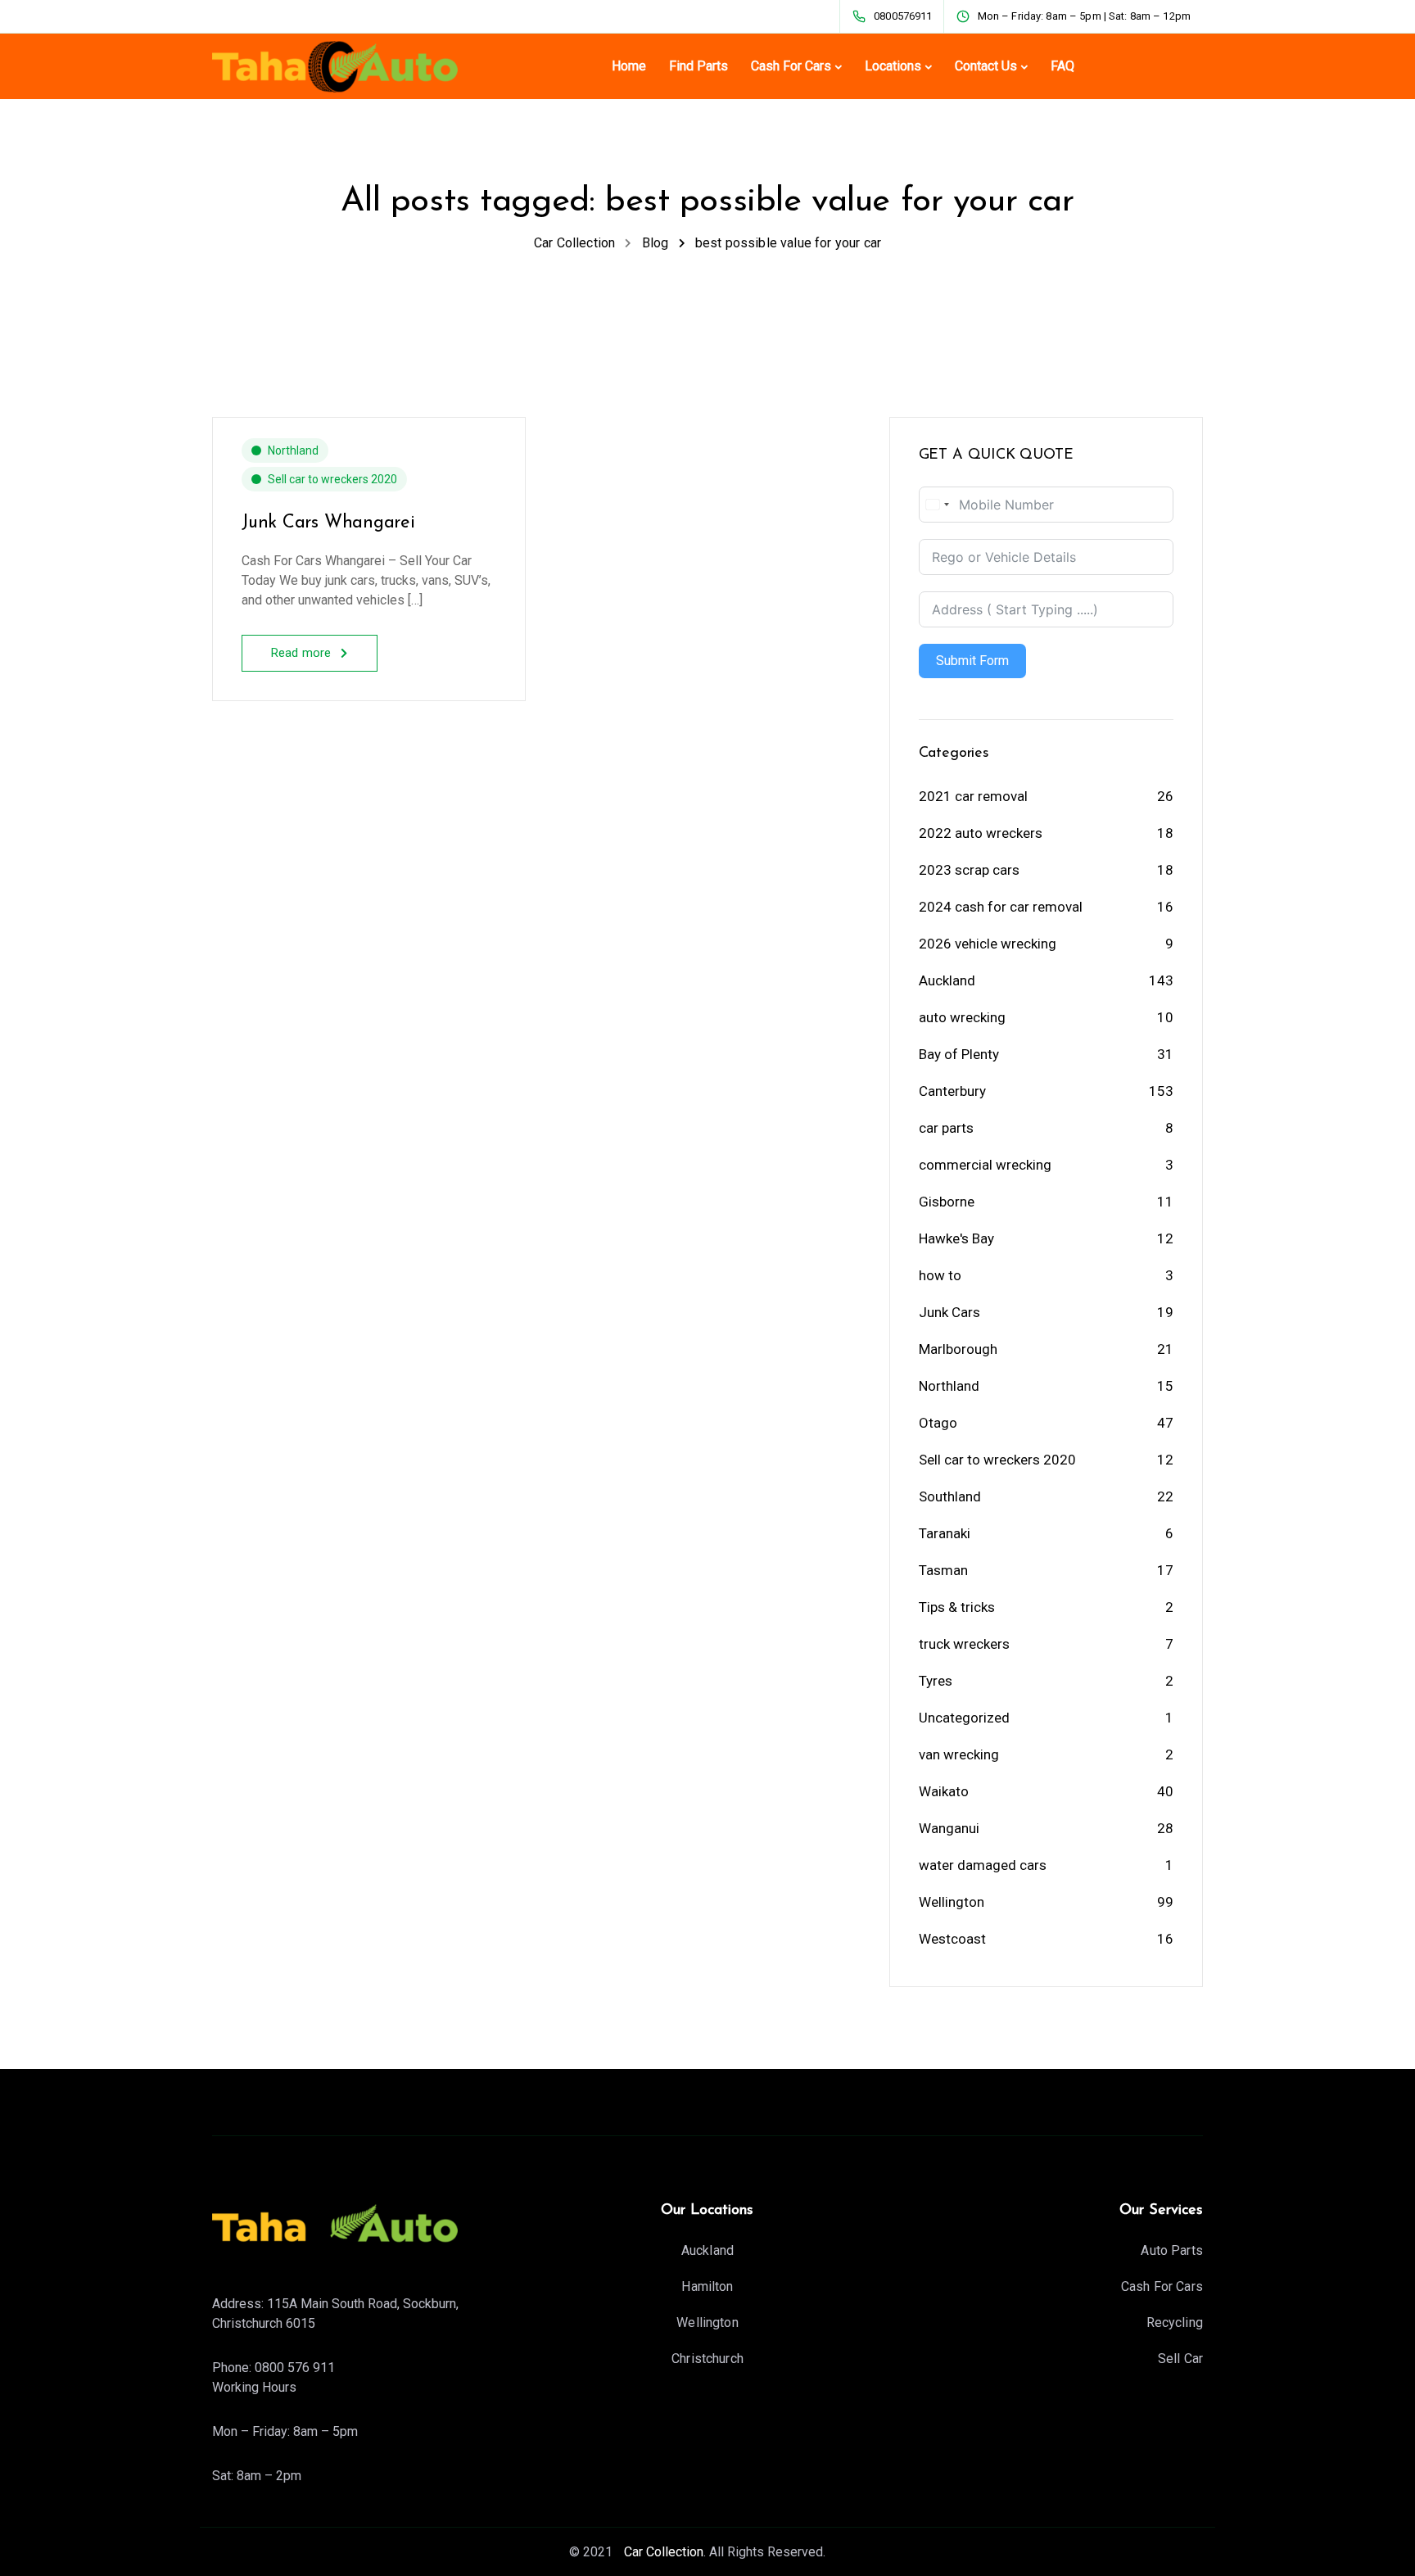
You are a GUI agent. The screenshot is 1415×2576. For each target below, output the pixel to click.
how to (940, 1275)
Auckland (947, 980)
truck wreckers (964, 1644)
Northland (293, 450)
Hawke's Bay (956, 1238)
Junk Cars (949, 1312)
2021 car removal (973, 796)
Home (629, 66)
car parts (946, 1128)
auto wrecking (962, 1017)
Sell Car (1180, 2359)
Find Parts (698, 66)
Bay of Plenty (959, 1054)
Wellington (952, 1902)
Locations (893, 66)
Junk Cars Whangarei (328, 523)
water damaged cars (983, 1865)
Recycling (1175, 2322)
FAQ (1062, 66)
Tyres (936, 1681)
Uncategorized (964, 1718)
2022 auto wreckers (981, 833)
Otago (938, 1423)
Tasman (943, 1570)
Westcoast (952, 1939)
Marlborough (958, 1349)
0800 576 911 (295, 2368)
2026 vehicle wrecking (988, 944)
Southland (950, 1496)
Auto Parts (1172, 2250)
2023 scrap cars (969, 870)
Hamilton (707, 2286)
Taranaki (945, 1533)
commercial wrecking (985, 1165)
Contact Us (986, 66)
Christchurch (707, 2359)
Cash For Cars (791, 66)
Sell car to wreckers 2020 (332, 479)
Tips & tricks (957, 1607)
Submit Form (972, 661)
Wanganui (949, 1828)
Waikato (944, 1791)
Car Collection (662, 2552)
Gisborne (947, 1202)
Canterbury (952, 1091)
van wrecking (959, 1754)
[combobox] (937, 505)
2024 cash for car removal (1001, 907)
